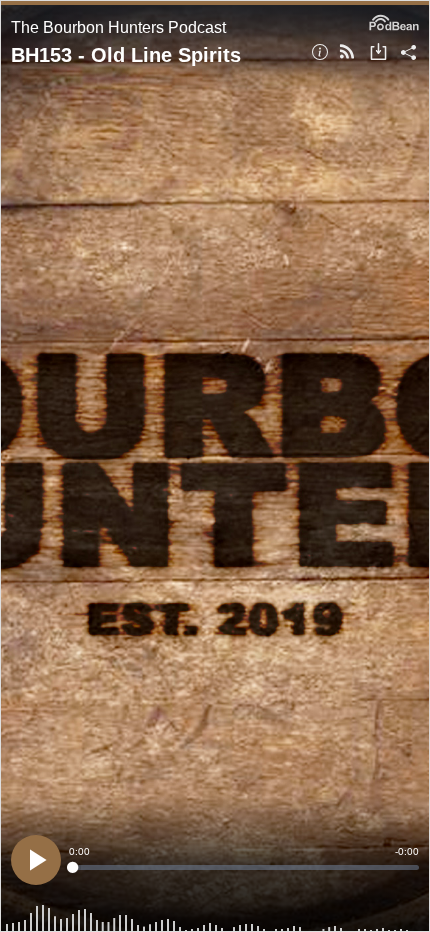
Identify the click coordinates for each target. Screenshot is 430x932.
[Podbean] (394, 21)
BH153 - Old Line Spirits (126, 55)
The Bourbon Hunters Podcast (118, 27)
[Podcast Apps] (347, 53)
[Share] (408, 53)
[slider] (244, 867)
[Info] (320, 53)
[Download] (378, 53)
